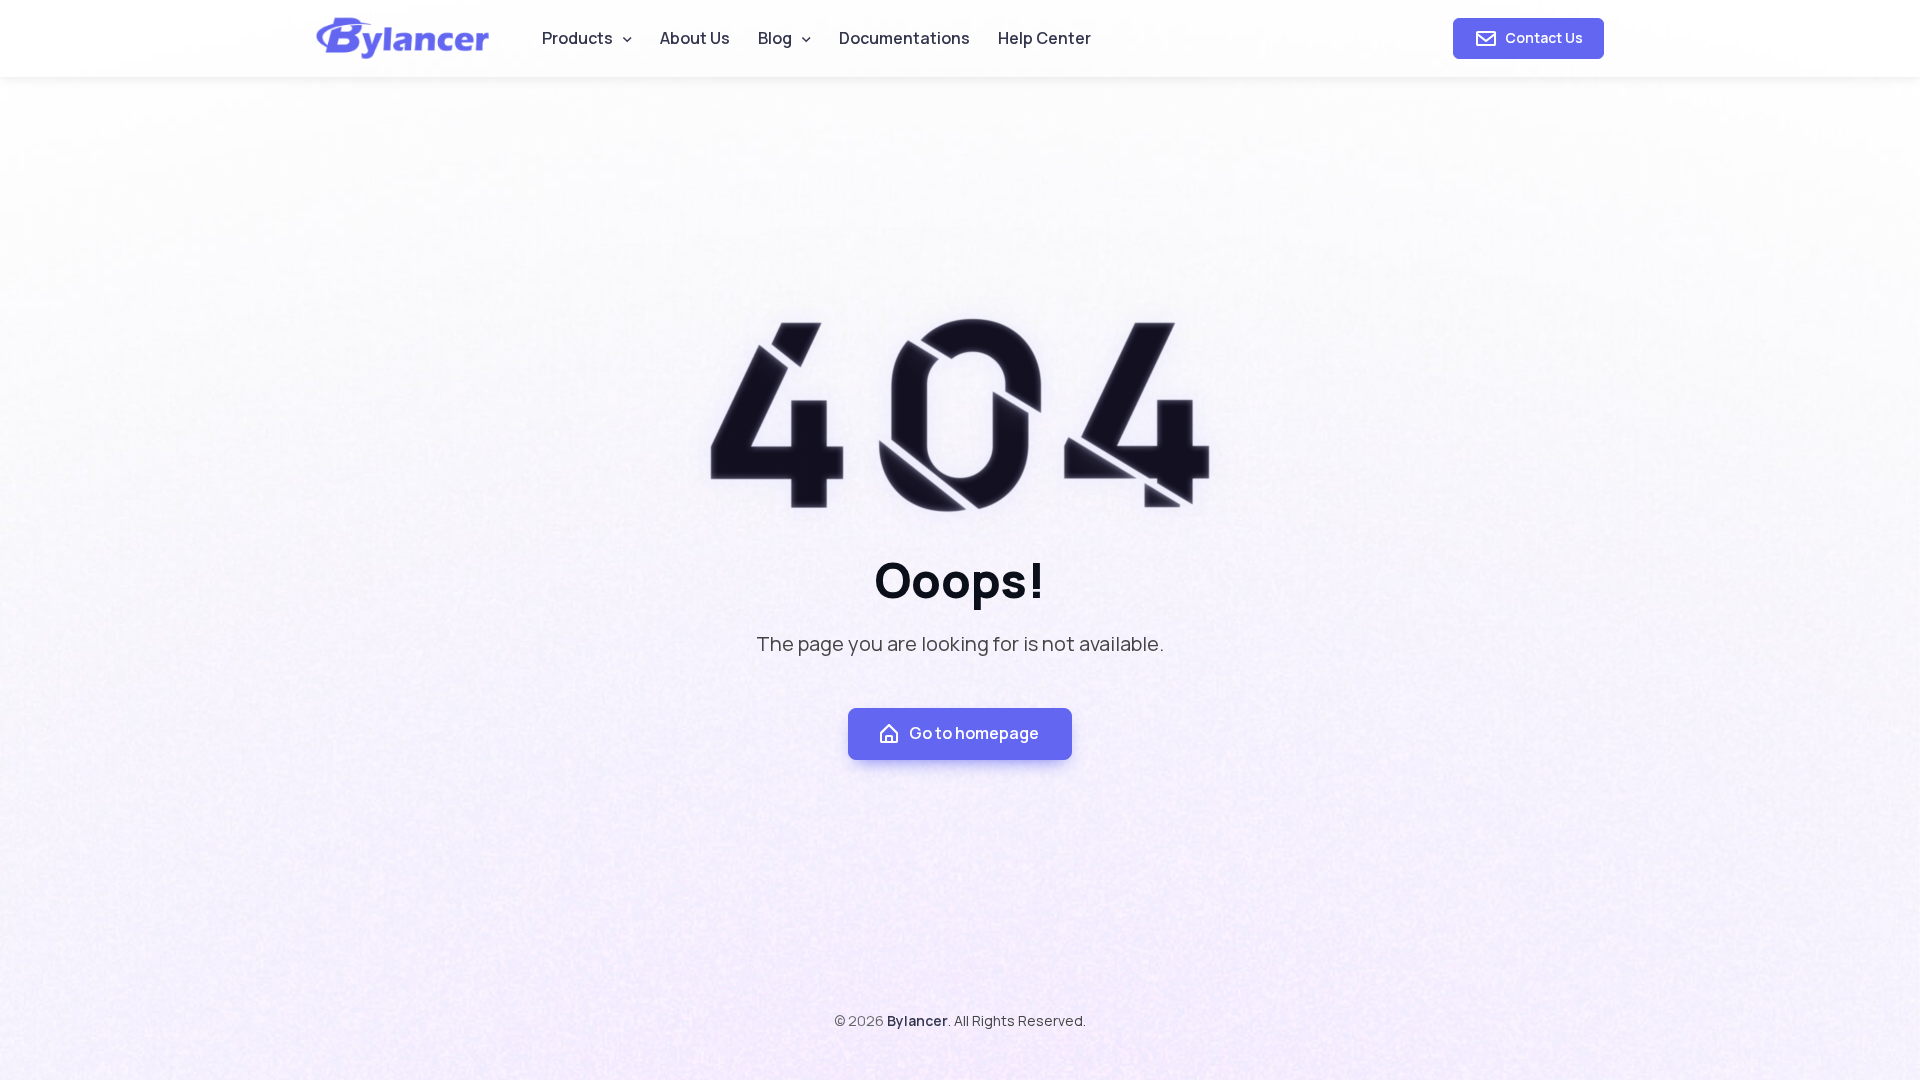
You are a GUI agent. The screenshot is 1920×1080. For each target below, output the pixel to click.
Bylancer (917, 1020)
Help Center (1044, 38)
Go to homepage (974, 733)
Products (577, 38)
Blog (775, 38)
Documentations (904, 38)
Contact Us (1542, 37)
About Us (695, 38)
